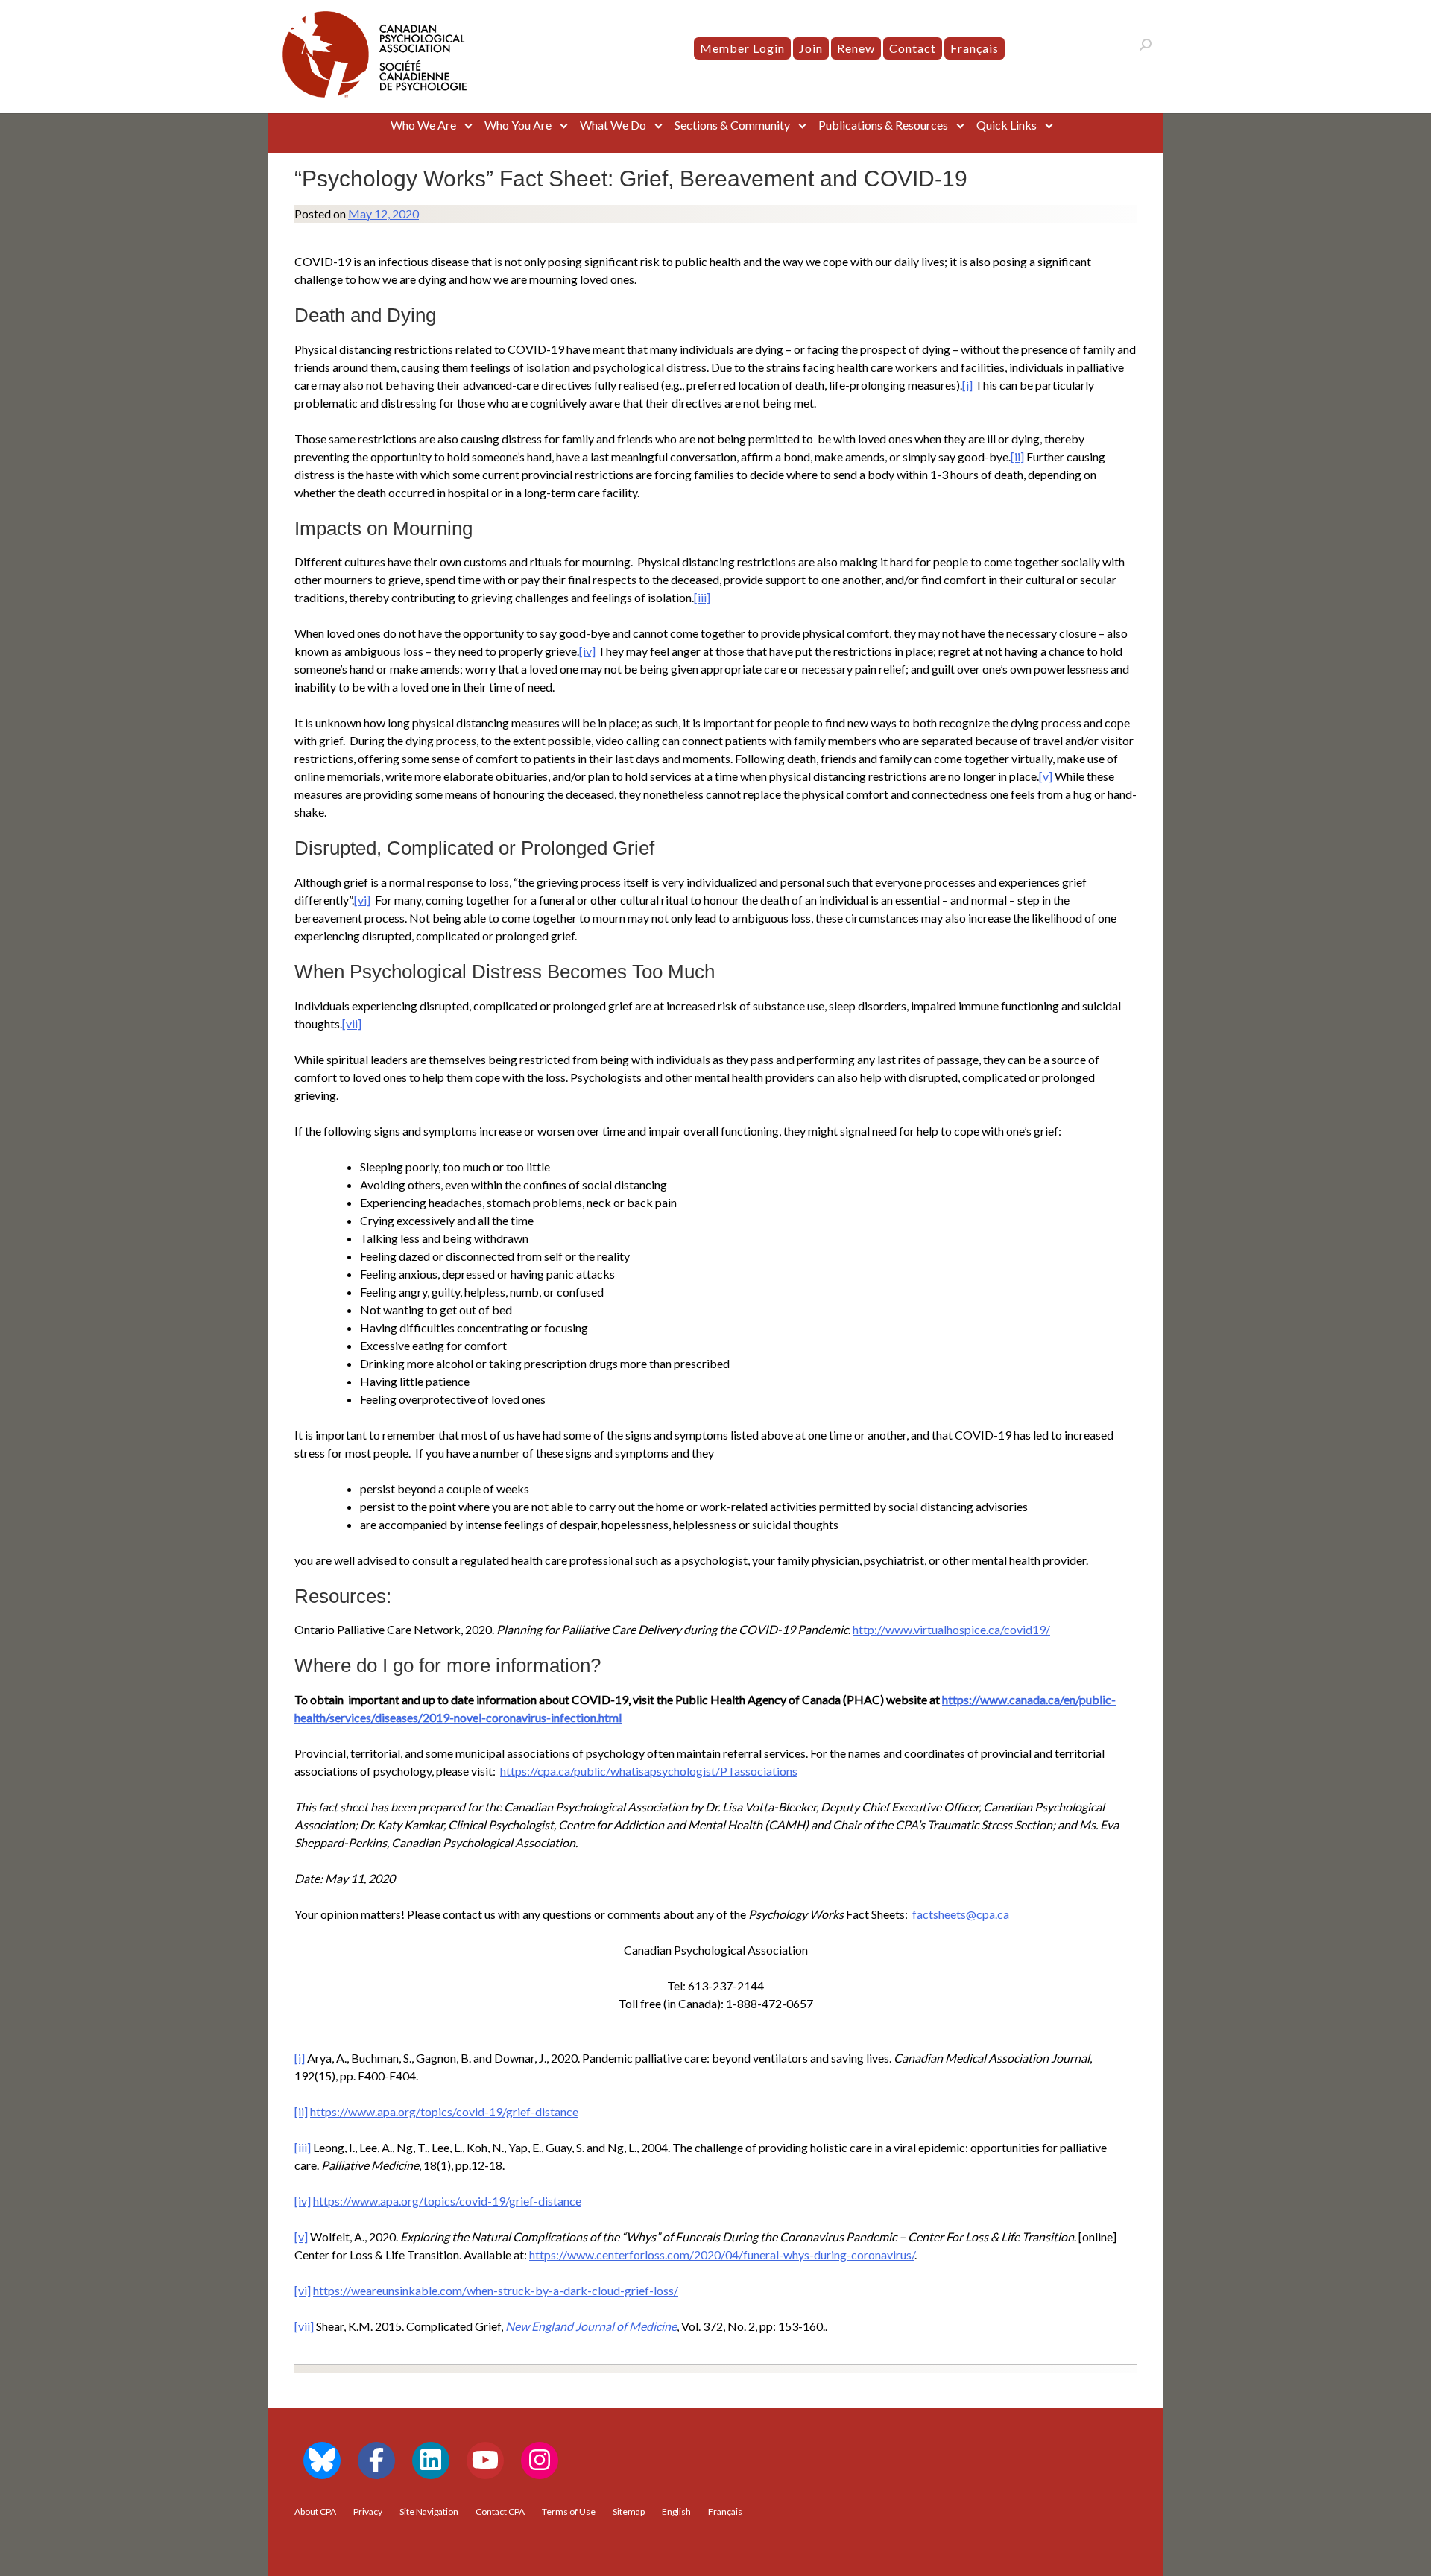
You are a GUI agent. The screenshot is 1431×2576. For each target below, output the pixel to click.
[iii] (702, 597)
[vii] (352, 1023)
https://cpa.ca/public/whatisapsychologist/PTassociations (649, 1771)
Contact (913, 48)
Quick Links (1007, 125)
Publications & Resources (883, 125)
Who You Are (518, 125)
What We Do (613, 125)
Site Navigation (429, 2512)
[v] (1046, 776)
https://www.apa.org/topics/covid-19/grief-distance (444, 2111)
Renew (856, 48)
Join (811, 48)
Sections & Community (732, 125)
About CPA (315, 2512)
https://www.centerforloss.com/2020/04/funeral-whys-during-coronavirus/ (722, 2254)
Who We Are (423, 125)
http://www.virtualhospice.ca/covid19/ (951, 1629)
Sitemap (629, 2512)
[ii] (1017, 456)
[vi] (362, 900)
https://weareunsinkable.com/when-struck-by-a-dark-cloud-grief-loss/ (496, 2290)
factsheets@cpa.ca (961, 1914)
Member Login (742, 48)
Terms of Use (569, 2512)
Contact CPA (500, 2512)
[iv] (587, 651)
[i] (967, 385)
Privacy (368, 2512)
